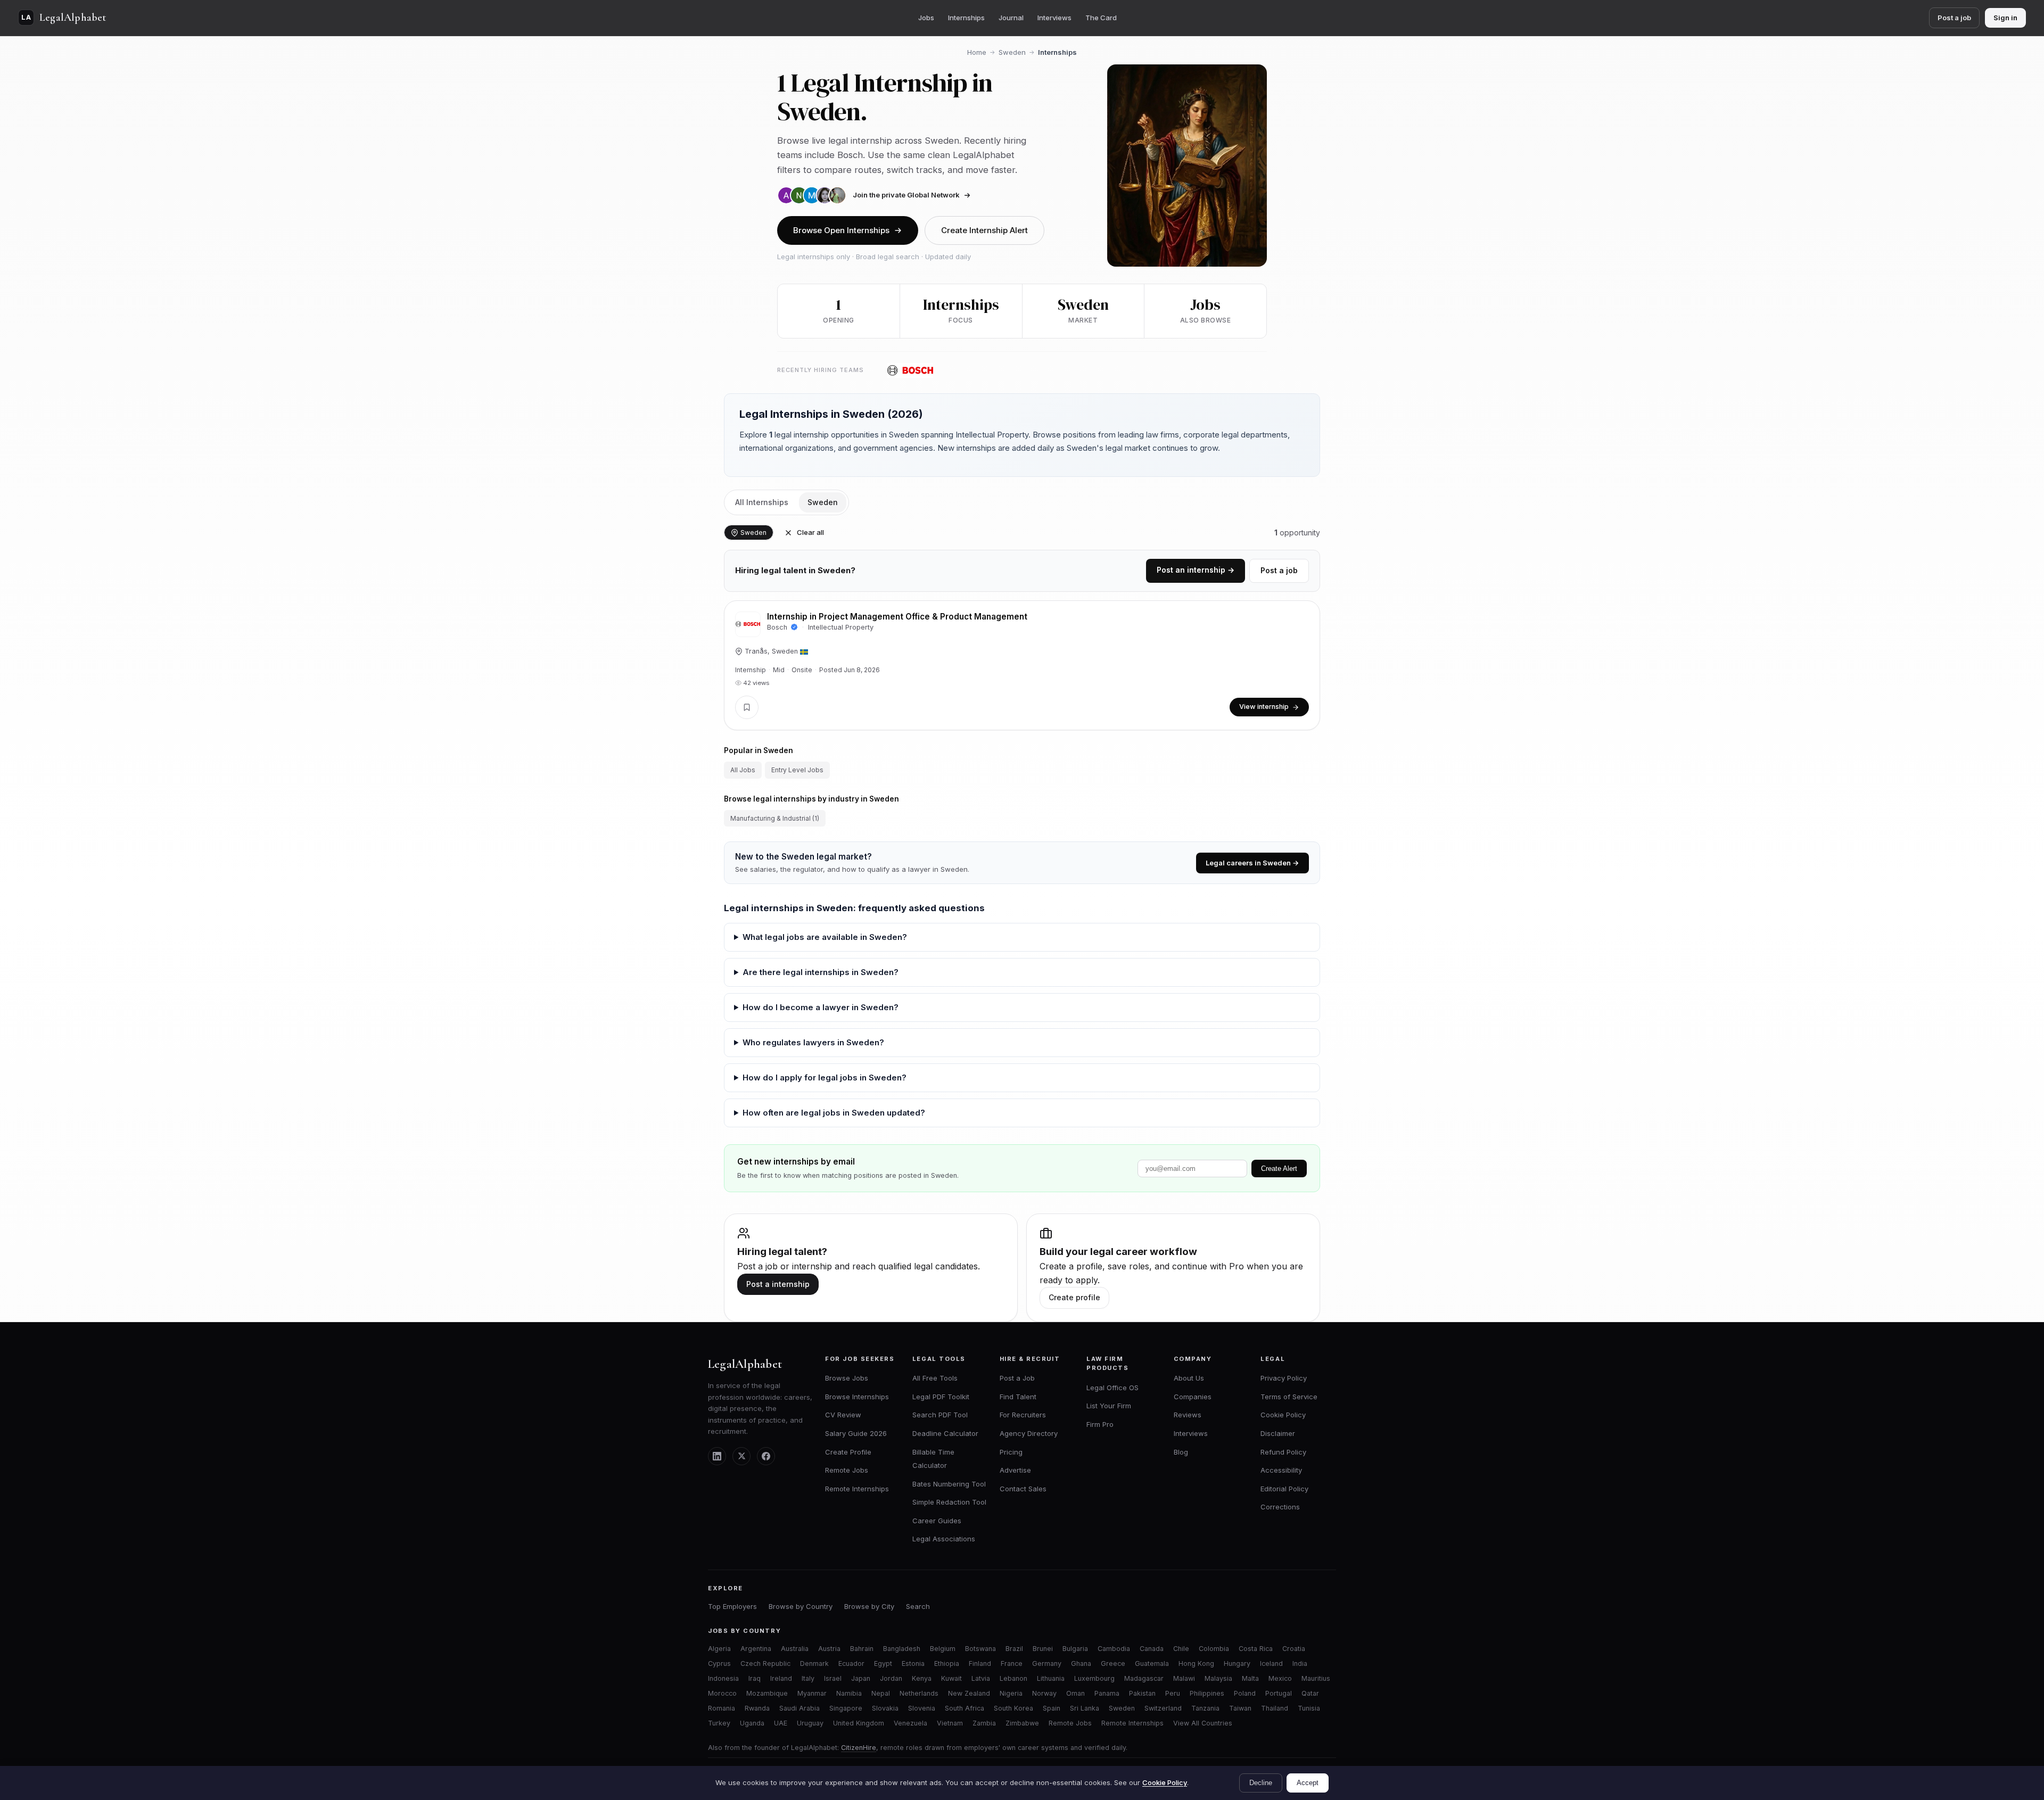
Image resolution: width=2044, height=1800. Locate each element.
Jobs (926, 18)
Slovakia (885, 1708)
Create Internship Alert (984, 230)
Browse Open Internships (841, 230)
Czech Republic (765, 1663)
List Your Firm (1109, 1406)
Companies (1193, 1397)
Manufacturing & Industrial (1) (775, 818)
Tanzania (1205, 1708)
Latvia (981, 1678)
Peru (1173, 1693)
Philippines (1207, 1693)
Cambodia (1114, 1649)
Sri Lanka (1085, 1708)
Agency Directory (1029, 1433)
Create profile (1074, 1297)
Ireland (781, 1678)
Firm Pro (1100, 1424)
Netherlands (919, 1693)
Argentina (756, 1649)
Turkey (719, 1723)
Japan (861, 1678)
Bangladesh (902, 1649)
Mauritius (1316, 1678)
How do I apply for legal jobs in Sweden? (825, 1077)
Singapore (846, 1708)
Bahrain (862, 1649)
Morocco (722, 1693)
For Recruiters (1023, 1415)
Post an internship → (1196, 570)
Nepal (881, 1693)
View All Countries (1203, 1723)
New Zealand (969, 1693)
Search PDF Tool (940, 1415)
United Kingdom (859, 1723)
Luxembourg (1094, 1678)
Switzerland (1163, 1708)
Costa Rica (1256, 1649)
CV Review (843, 1415)
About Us (1189, 1378)
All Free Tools (935, 1378)
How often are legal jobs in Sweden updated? (834, 1113)
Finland (980, 1663)
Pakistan (1142, 1693)
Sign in (2005, 18)
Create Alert (1279, 1169)
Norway (1044, 1693)
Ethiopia (947, 1663)
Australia (795, 1649)
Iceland (1271, 1663)
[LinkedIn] (717, 1456)
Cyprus (719, 1663)
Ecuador (851, 1663)
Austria (829, 1649)
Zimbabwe (1022, 1723)
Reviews (1188, 1415)
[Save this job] (747, 707)
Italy (808, 1678)
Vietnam (950, 1723)
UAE (781, 1723)
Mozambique (767, 1693)
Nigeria (1011, 1693)
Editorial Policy (1284, 1489)
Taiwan (1240, 1708)
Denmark (814, 1663)
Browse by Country (801, 1606)
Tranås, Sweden (771, 651)
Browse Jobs (847, 1378)
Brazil (1014, 1649)
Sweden (1012, 52)
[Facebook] (766, 1456)
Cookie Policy (1283, 1415)
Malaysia (1218, 1678)
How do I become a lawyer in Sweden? (821, 1007)
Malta (1250, 1678)
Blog (1181, 1452)
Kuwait (951, 1678)
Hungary (1237, 1663)
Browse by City (869, 1606)
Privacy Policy (1284, 1378)
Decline (1261, 1783)
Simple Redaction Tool (949, 1502)
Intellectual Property (841, 627)
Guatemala (1152, 1663)
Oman (1075, 1693)
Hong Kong (1196, 1663)
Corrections (1280, 1507)
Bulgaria (1075, 1649)
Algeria (719, 1649)
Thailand (1275, 1708)
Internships (966, 18)
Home (977, 52)
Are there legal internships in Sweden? (821, 972)
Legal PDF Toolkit (941, 1397)
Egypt (883, 1663)
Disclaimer (1278, 1433)
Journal (1011, 18)
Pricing (1011, 1452)
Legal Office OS (1112, 1388)
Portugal (1279, 1693)
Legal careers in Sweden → (1252, 863)
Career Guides (937, 1521)
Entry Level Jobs (797, 770)
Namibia (849, 1693)
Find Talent (1018, 1397)
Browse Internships (857, 1397)
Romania (722, 1708)
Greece (1113, 1663)
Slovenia (922, 1708)
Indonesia (723, 1678)
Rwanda (757, 1708)
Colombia (1214, 1649)
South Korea (1013, 1708)
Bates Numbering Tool (949, 1484)
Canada (1152, 1649)
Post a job (1954, 18)
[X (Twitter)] (741, 1456)
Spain (1052, 1708)
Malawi (1184, 1678)
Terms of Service (1289, 1397)
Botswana (980, 1649)
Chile (1181, 1649)
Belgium (943, 1649)
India (1300, 1663)
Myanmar (812, 1693)
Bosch (778, 627)
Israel (833, 1678)
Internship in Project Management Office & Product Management (897, 617)
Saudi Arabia (800, 1708)
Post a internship (778, 1284)
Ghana (1081, 1663)
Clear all (810, 532)
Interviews (1054, 18)
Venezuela (910, 1723)
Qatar (1310, 1693)
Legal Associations (944, 1539)
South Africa (965, 1708)
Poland (1245, 1693)
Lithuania (1051, 1678)
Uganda (752, 1723)
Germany (1047, 1663)
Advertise (1015, 1470)
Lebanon (1013, 1678)
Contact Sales (1023, 1489)
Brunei (1043, 1649)
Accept (1308, 1783)
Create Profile (848, 1452)
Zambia (984, 1723)
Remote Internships (857, 1489)
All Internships (762, 502)
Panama (1107, 1693)
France (1012, 1663)
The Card (1101, 18)
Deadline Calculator (945, 1433)
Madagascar (1144, 1678)
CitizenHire (859, 1748)
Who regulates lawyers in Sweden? (813, 1042)
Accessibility (1281, 1470)
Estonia (913, 1663)
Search (918, 1606)
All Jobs (743, 770)
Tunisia (1309, 1708)
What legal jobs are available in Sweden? (825, 937)
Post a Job (1017, 1378)
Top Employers (732, 1606)
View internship (1264, 707)
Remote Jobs (847, 1470)
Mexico (1280, 1678)
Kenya (922, 1678)
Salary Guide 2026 (856, 1433)
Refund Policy (1283, 1452)
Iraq (755, 1678)
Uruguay (810, 1723)
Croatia (1294, 1649)
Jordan (891, 1678)
